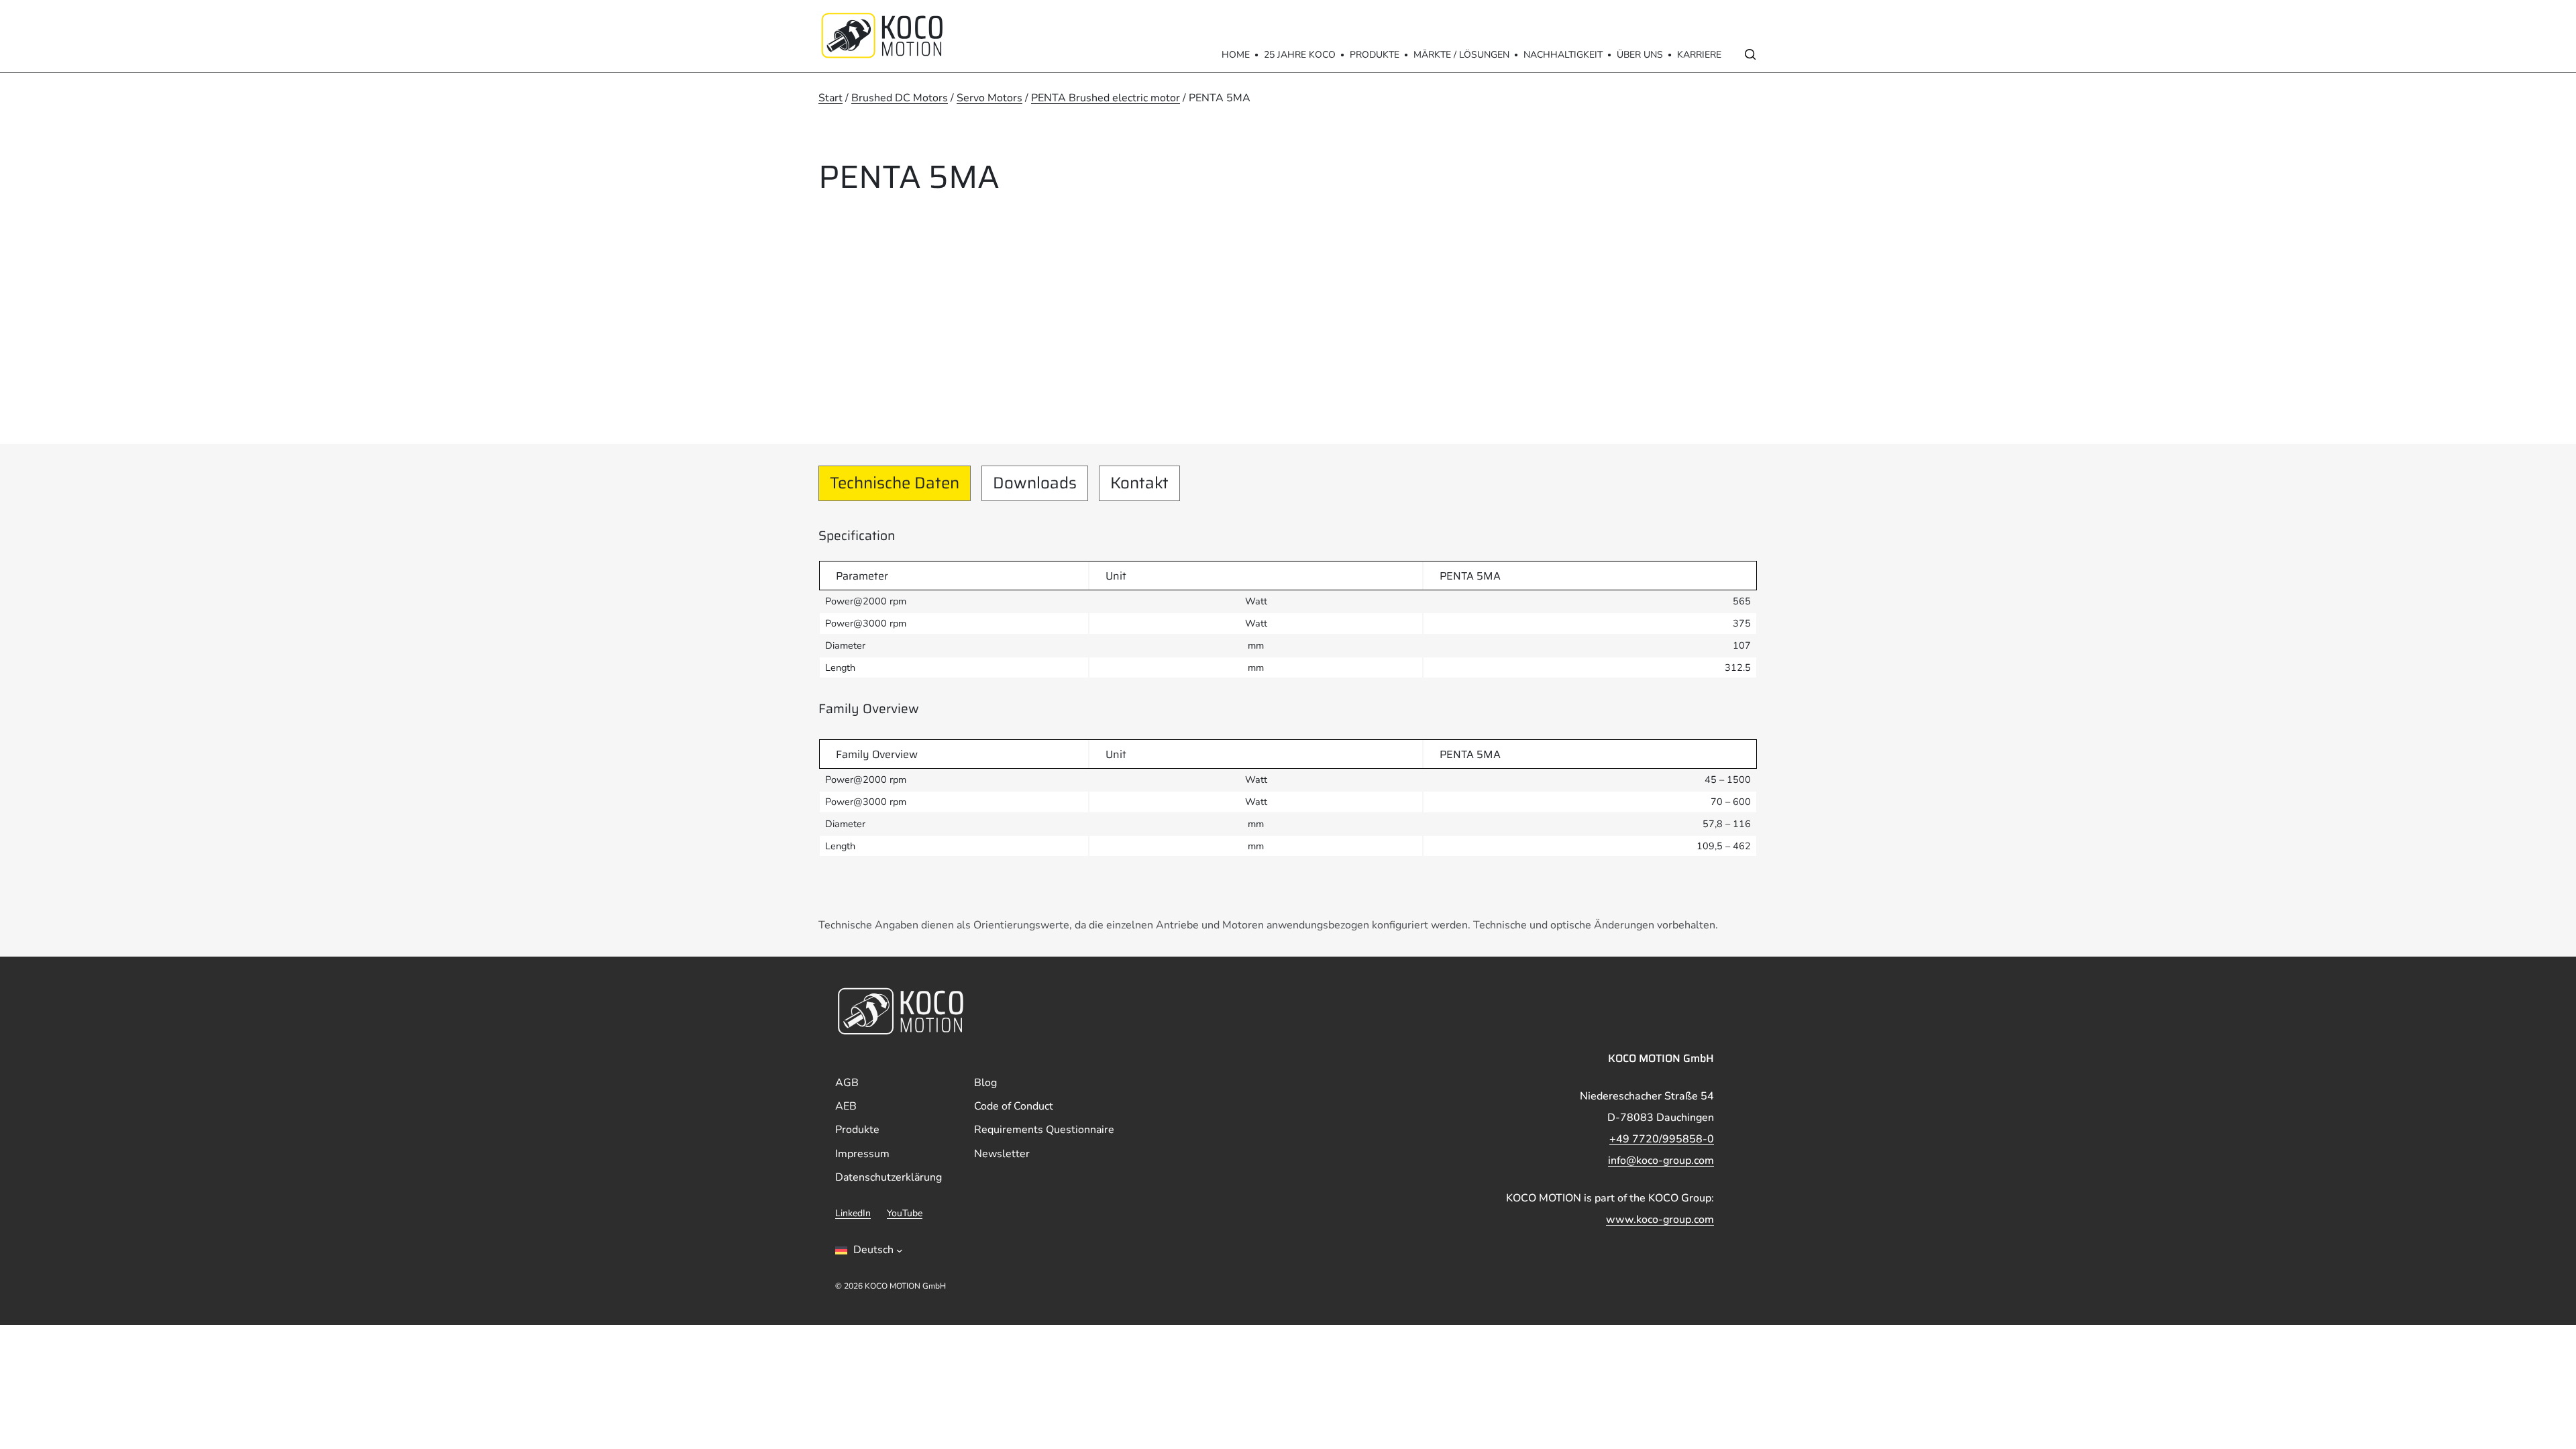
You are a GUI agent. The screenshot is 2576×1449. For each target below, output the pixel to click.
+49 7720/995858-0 (1662, 1139)
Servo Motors (989, 98)
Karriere (1699, 55)
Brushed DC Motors (900, 98)
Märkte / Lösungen (1461, 55)
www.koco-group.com (1660, 1220)
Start (830, 98)
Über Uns (1640, 55)
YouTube (905, 1213)
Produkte (1375, 55)
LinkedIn (853, 1213)
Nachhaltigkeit (1563, 55)
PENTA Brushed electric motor (1106, 98)
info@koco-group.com (1661, 1161)
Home (1236, 55)
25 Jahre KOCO (1300, 55)
